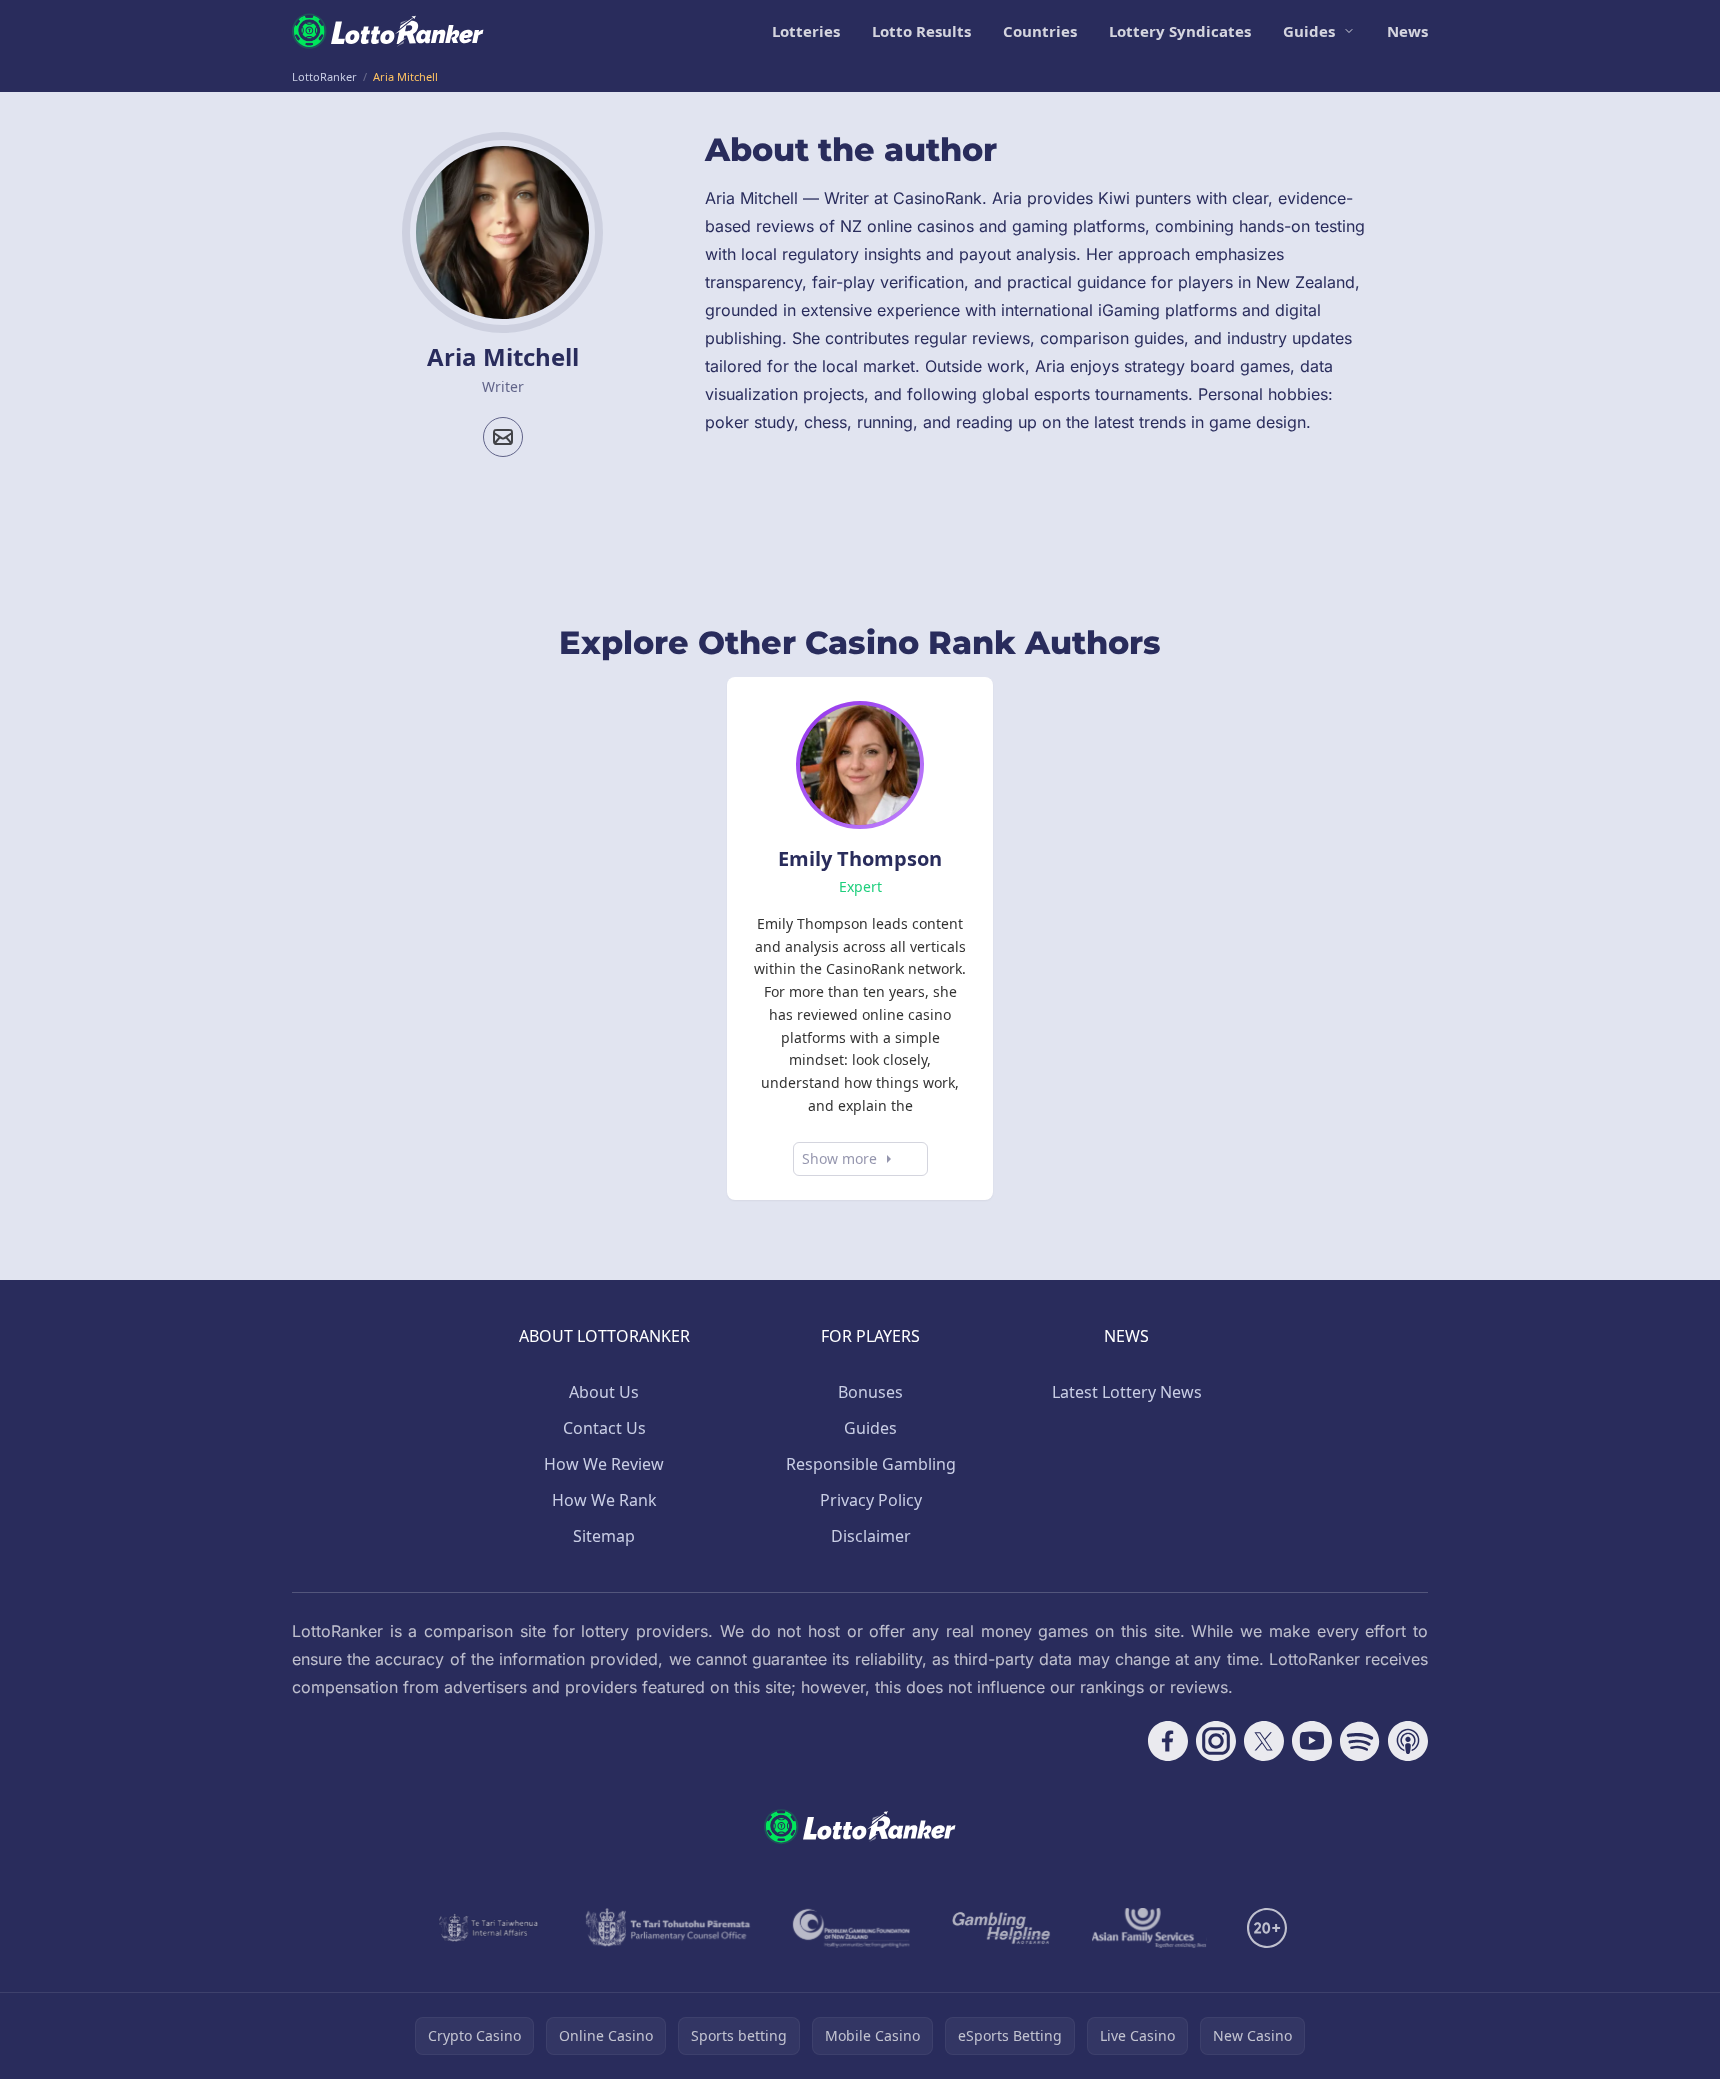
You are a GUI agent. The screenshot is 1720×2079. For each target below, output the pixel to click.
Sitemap (604, 1536)
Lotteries (806, 31)
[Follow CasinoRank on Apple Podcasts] (1408, 1741)
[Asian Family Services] (1149, 1928)
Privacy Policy (871, 1500)
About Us (604, 1392)
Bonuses (870, 1392)
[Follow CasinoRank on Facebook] (1168, 1741)
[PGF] (851, 1928)
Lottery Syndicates (1180, 31)
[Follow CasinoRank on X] (1264, 1741)
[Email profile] (503, 437)
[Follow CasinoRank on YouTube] (1312, 1741)
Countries (1040, 31)
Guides (1309, 31)
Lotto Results (921, 31)
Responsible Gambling (871, 1464)
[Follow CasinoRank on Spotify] (1360, 1741)
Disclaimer (871, 1536)
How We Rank (604, 1500)
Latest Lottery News (1127, 1392)
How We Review (604, 1464)
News (1407, 31)
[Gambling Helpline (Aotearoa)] (1001, 1928)
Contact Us (604, 1428)
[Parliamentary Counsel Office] (668, 1928)
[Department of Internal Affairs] (488, 1928)
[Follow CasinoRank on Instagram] (1216, 1741)
